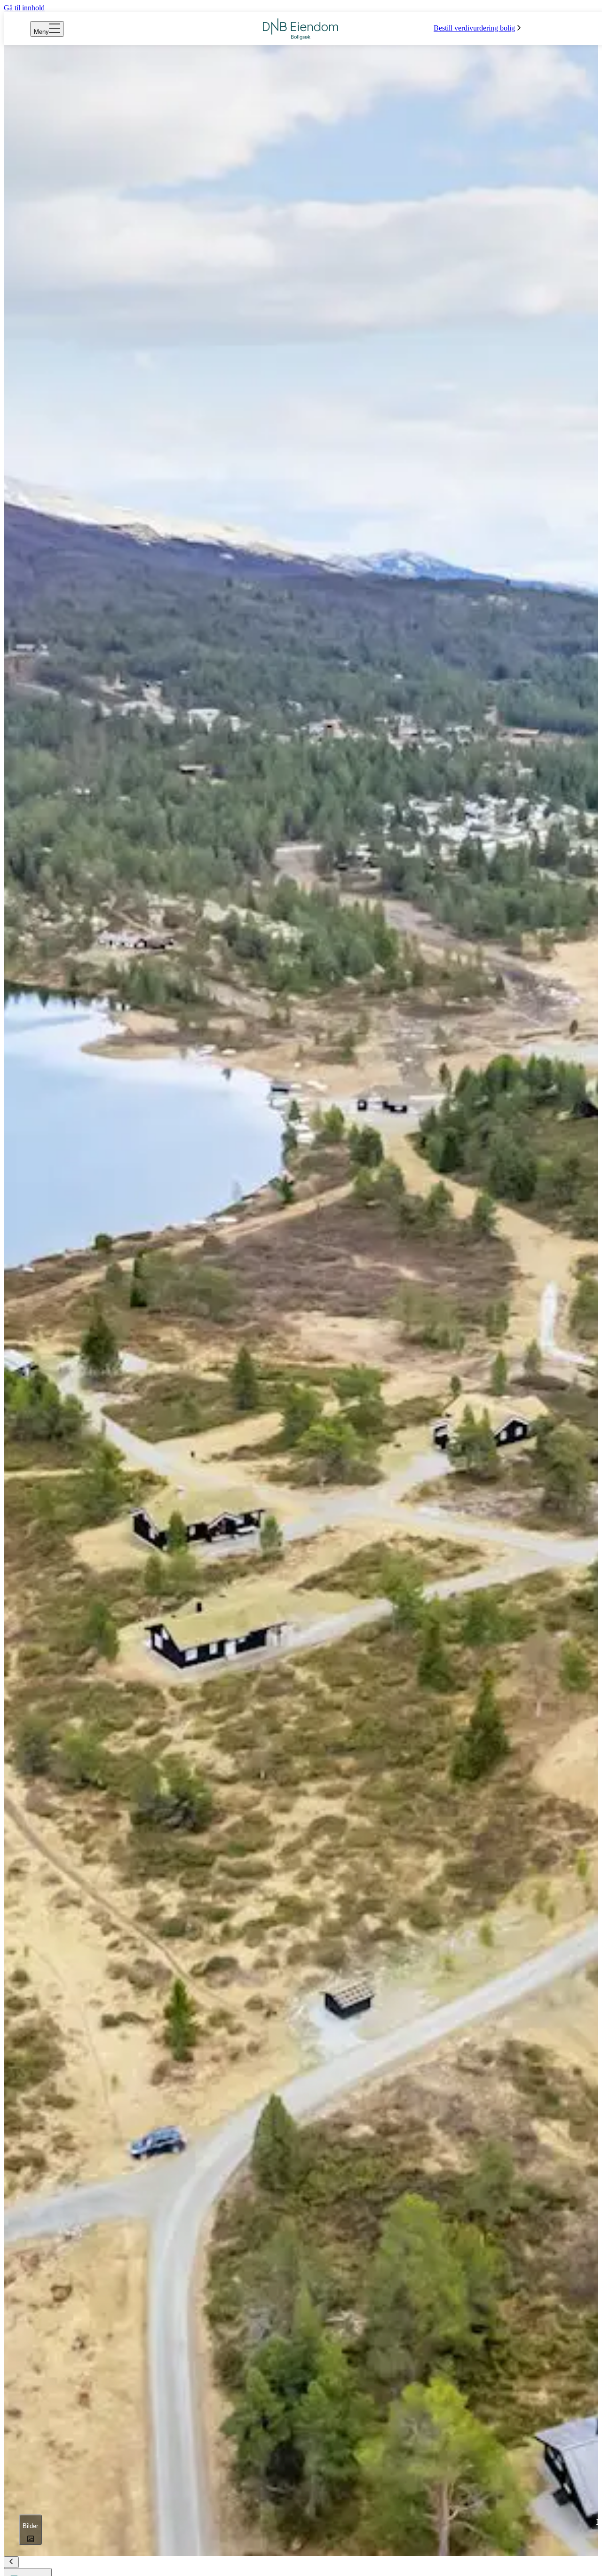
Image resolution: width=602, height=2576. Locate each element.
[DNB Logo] (301, 29)
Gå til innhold (24, 8)
